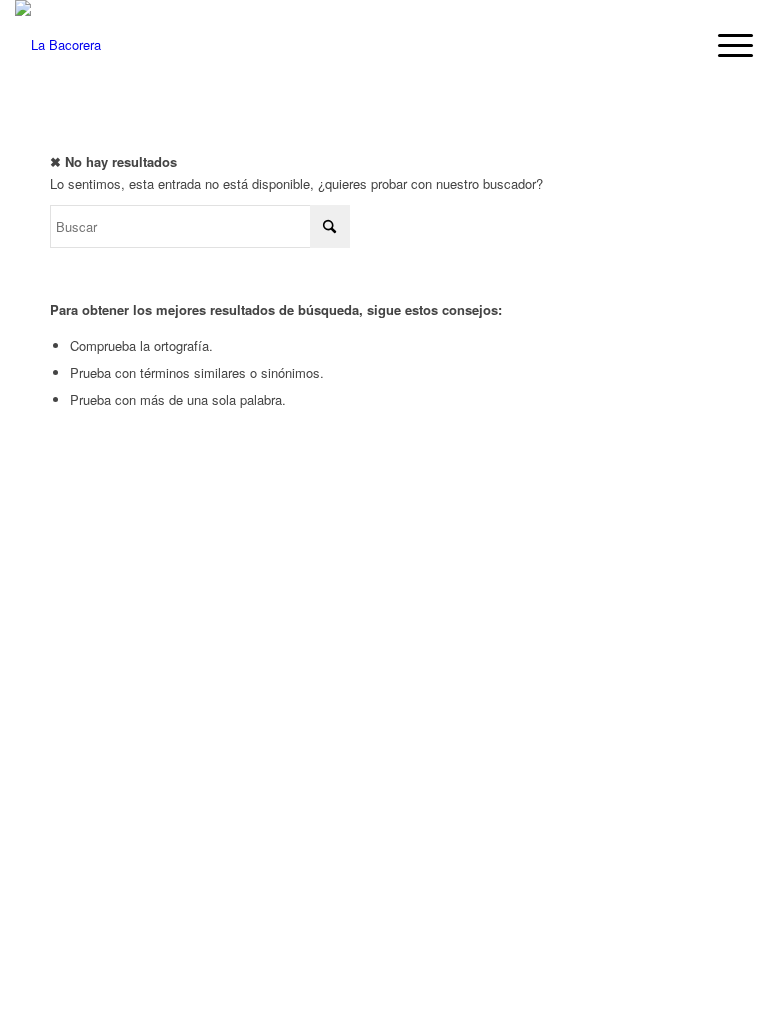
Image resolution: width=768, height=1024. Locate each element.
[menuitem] (725, 45)
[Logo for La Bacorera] (58, 45)
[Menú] (725, 45)
